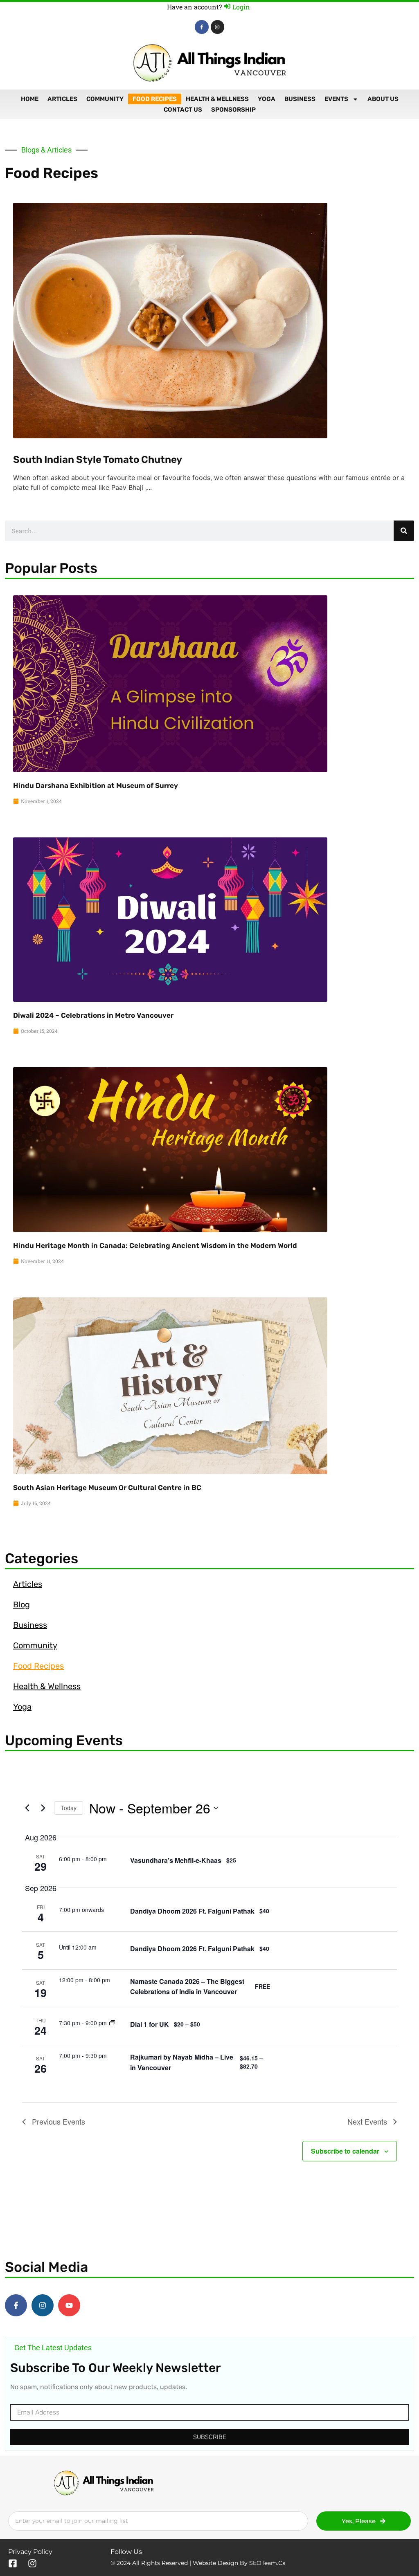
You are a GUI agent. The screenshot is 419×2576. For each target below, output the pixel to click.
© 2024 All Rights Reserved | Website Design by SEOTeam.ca (198, 2563)
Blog (21, 1604)
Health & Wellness (217, 99)
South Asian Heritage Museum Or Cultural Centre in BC (107, 1488)
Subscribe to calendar (345, 2151)
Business (300, 99)
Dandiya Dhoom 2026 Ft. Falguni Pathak (192, 1911)
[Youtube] (69, 2305)
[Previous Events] (27, 1808)
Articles (62, 99)
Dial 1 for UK (150, 2024)
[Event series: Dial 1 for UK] (112, 2023)
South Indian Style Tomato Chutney (98, 460)
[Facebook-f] (202, 27)
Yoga (267, 99)
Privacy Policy (30, 2552)
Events (336, 99)
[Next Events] (43, 1808)
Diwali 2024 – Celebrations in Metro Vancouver (93, 1015)
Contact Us (183, 110)
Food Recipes (155, 99)
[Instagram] (218, 27)
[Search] (404, 531)
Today (69, 1808)
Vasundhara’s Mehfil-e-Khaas (176, 1860)
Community (105, 99)
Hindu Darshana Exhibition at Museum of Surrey (96, 785)
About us (383, 99)
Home (30, 99)
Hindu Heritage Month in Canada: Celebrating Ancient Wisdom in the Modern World (155, 1245)
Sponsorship (233, 110)
